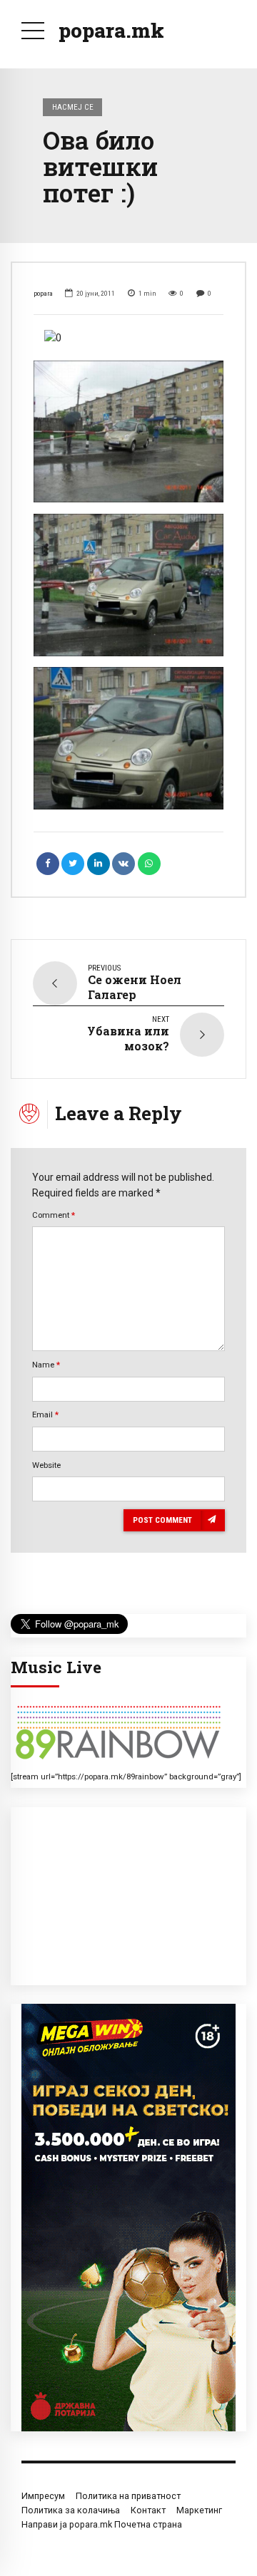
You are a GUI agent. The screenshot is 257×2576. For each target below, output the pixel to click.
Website (46, 1465)
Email (45, 1414)
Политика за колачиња (71, 2510)
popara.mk (111, 30)
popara (43, 293)
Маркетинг (199, 2510)
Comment (54, 1215)
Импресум (43, 2496)
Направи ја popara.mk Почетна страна (102, 2524)
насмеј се (73, 107)
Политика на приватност (128, 2496)
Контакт (148, 2510)
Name (46, 1365)
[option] (128, 338)
